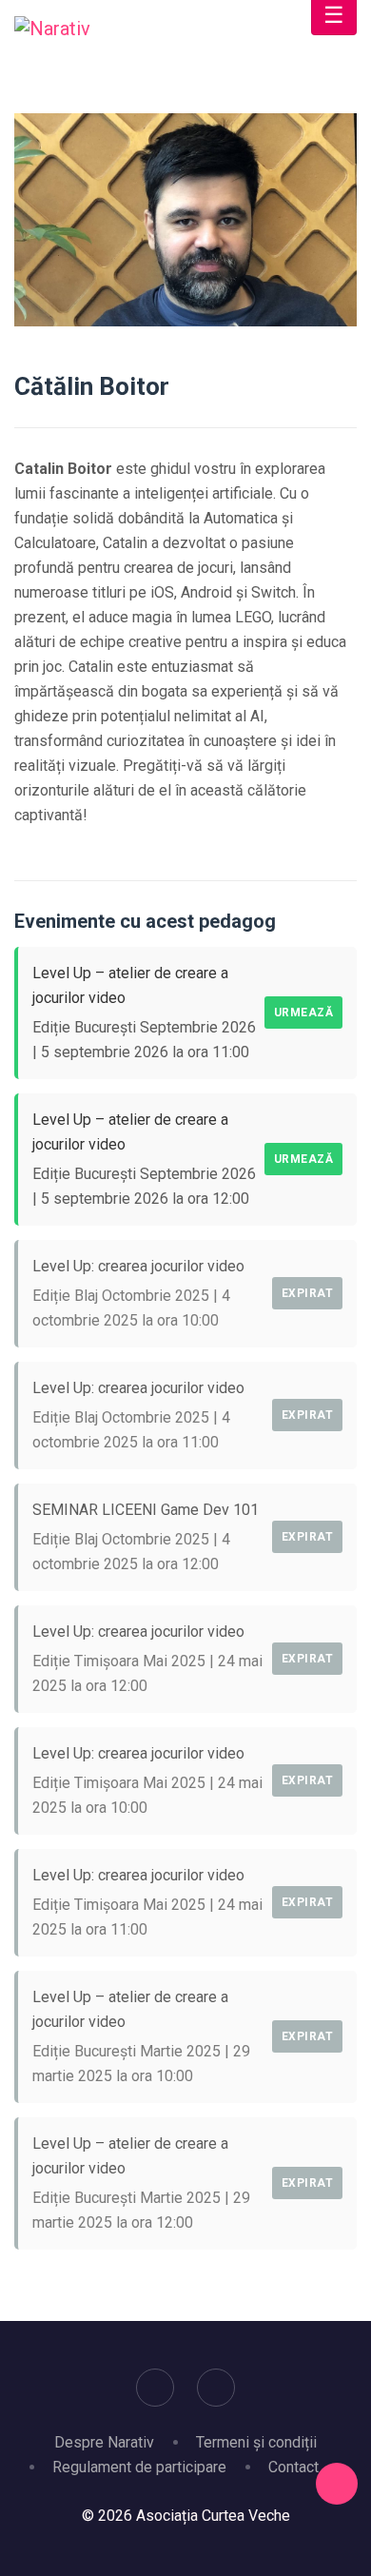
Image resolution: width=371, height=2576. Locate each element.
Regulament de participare (139, 2467)
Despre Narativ (104, 2442)
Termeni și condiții (256, 2442)
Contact (293, 2467)
